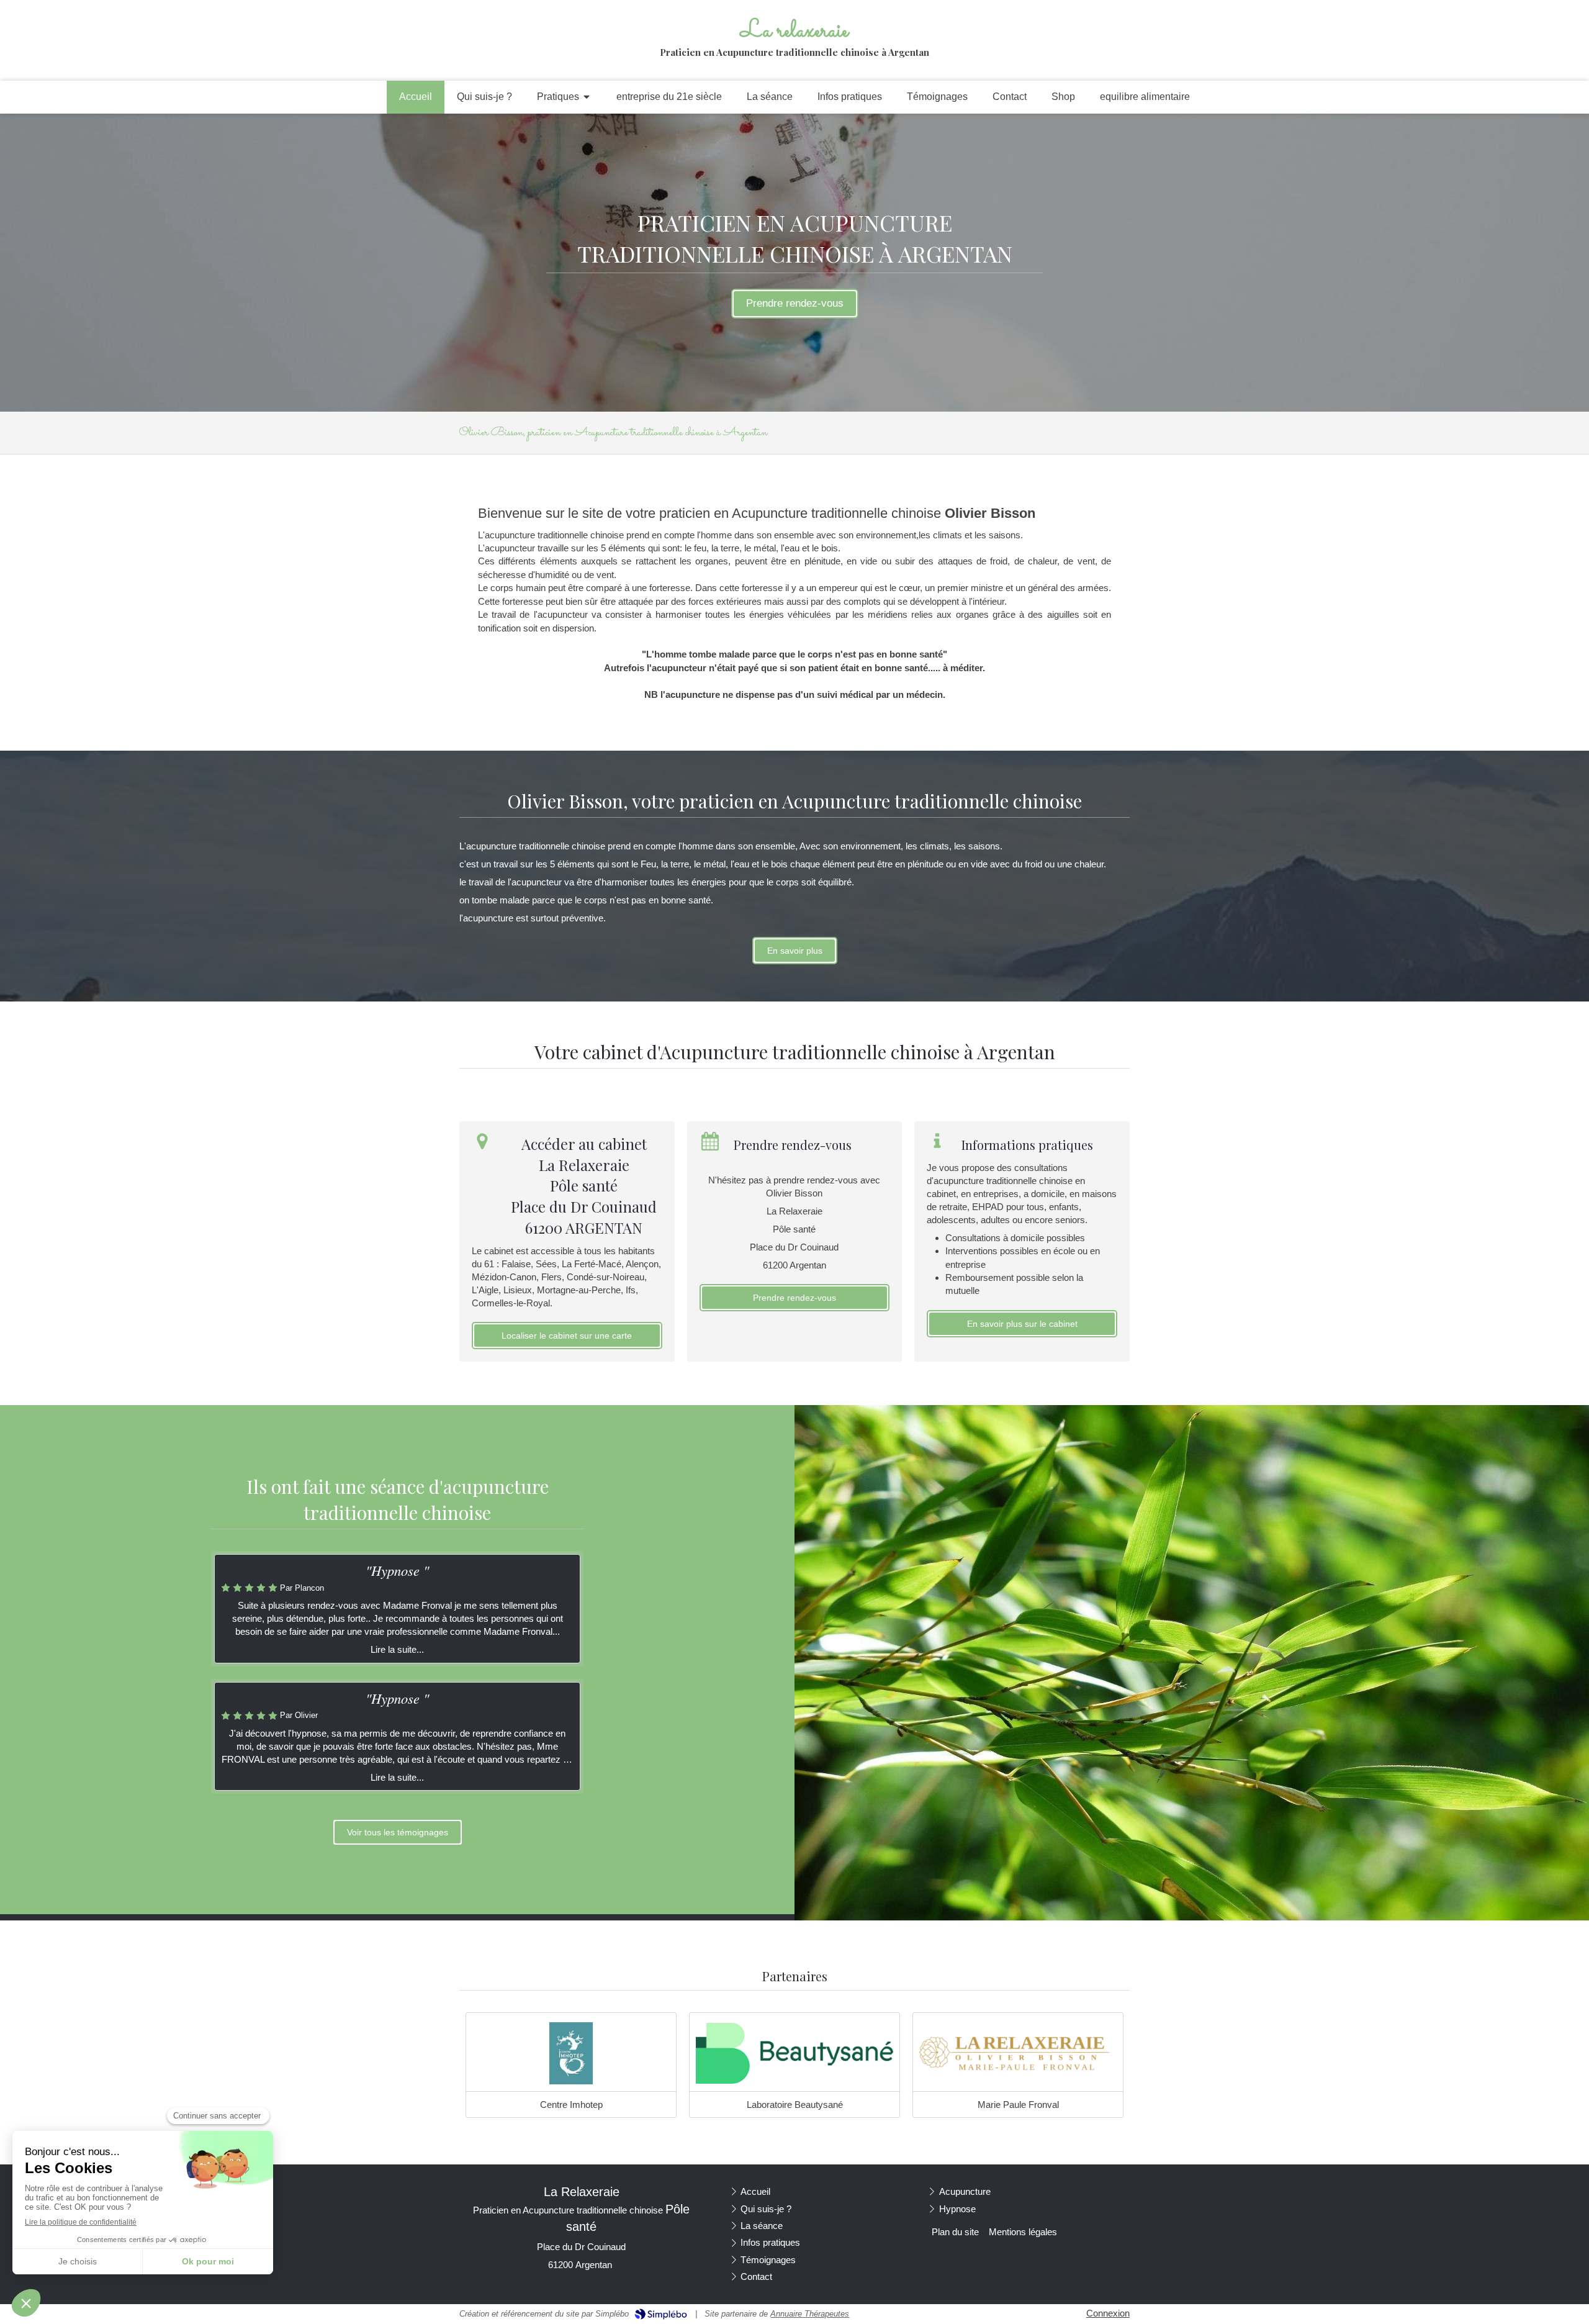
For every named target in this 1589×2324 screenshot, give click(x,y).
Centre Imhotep (571, 2105)
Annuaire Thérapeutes (810, 2314)
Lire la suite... (397, 1649)
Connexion (1108, 2313)
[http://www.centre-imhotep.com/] (571, 2053)
